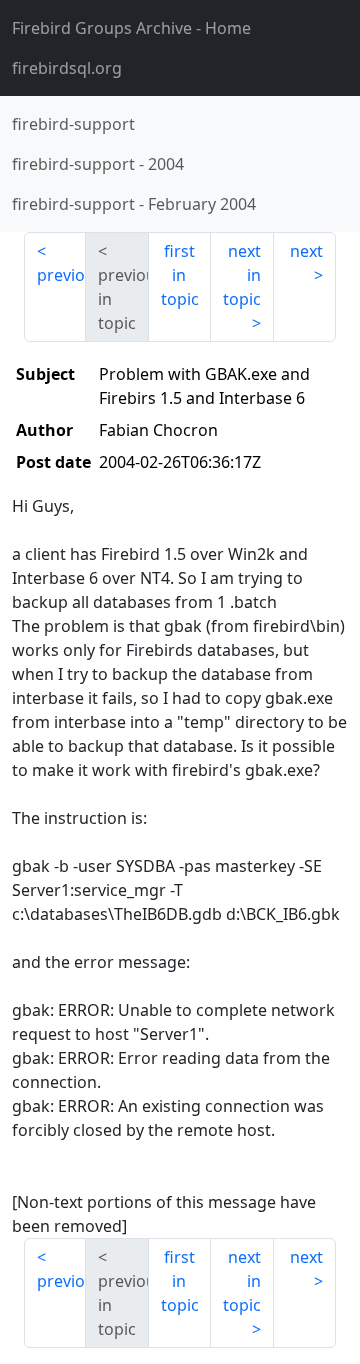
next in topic (242, 275)
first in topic (180, 275)
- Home (131, 28)
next (306, 251)
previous (61, 275)
